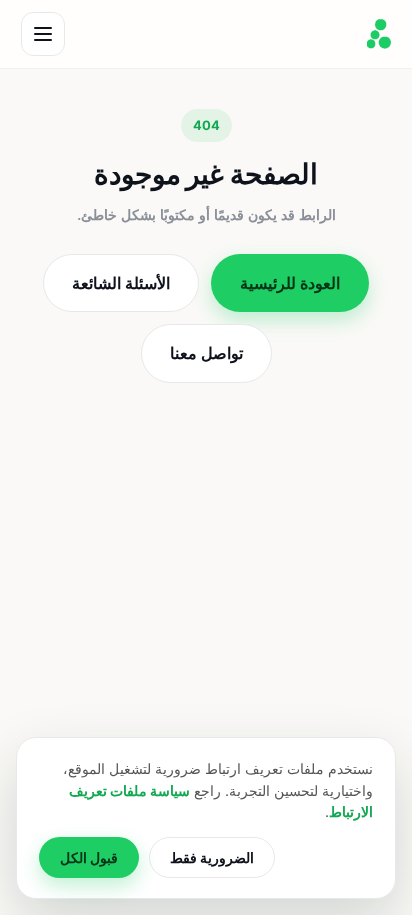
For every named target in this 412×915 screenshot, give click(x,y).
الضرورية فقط (212, 857)
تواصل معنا (206, 353)
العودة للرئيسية (290, 283)
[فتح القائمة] (43, 34)
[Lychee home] (379, 34)
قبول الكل (89, 857)
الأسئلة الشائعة (121, 283)
